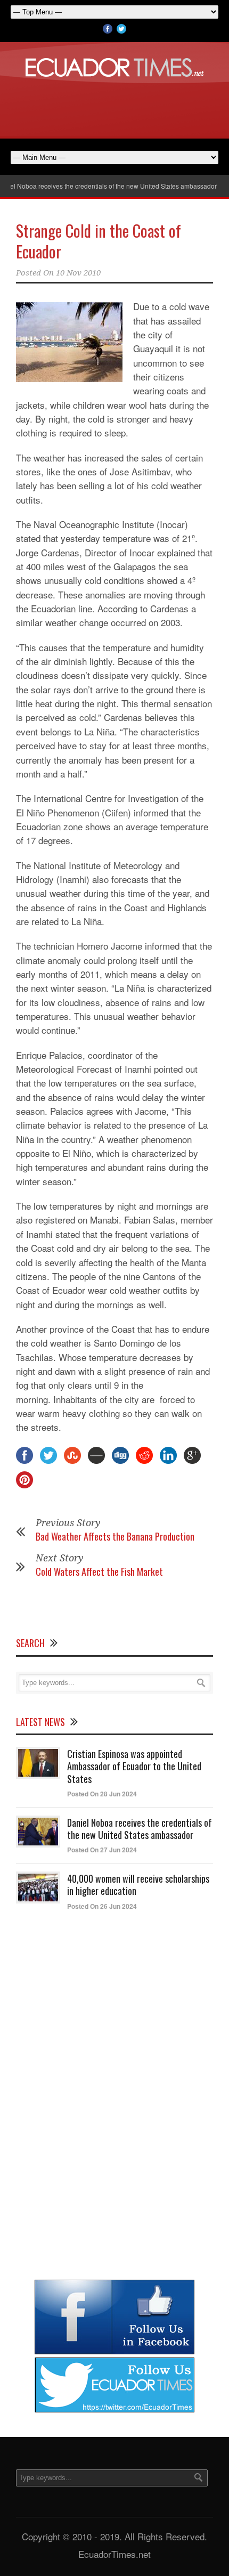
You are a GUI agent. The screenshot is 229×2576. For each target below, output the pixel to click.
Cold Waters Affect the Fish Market (99, 1571)
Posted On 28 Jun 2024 (102, 1794)
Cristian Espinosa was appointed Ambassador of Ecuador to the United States (134, 1766)
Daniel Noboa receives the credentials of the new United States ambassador (140, 1829)
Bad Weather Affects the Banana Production (115, 1536)
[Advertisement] (114, 106)
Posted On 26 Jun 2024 (102, 1906)
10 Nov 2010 (78, 273)
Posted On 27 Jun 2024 (102, 1850)
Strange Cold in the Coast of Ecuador (99, 241)
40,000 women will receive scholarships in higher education (138, 1885)
